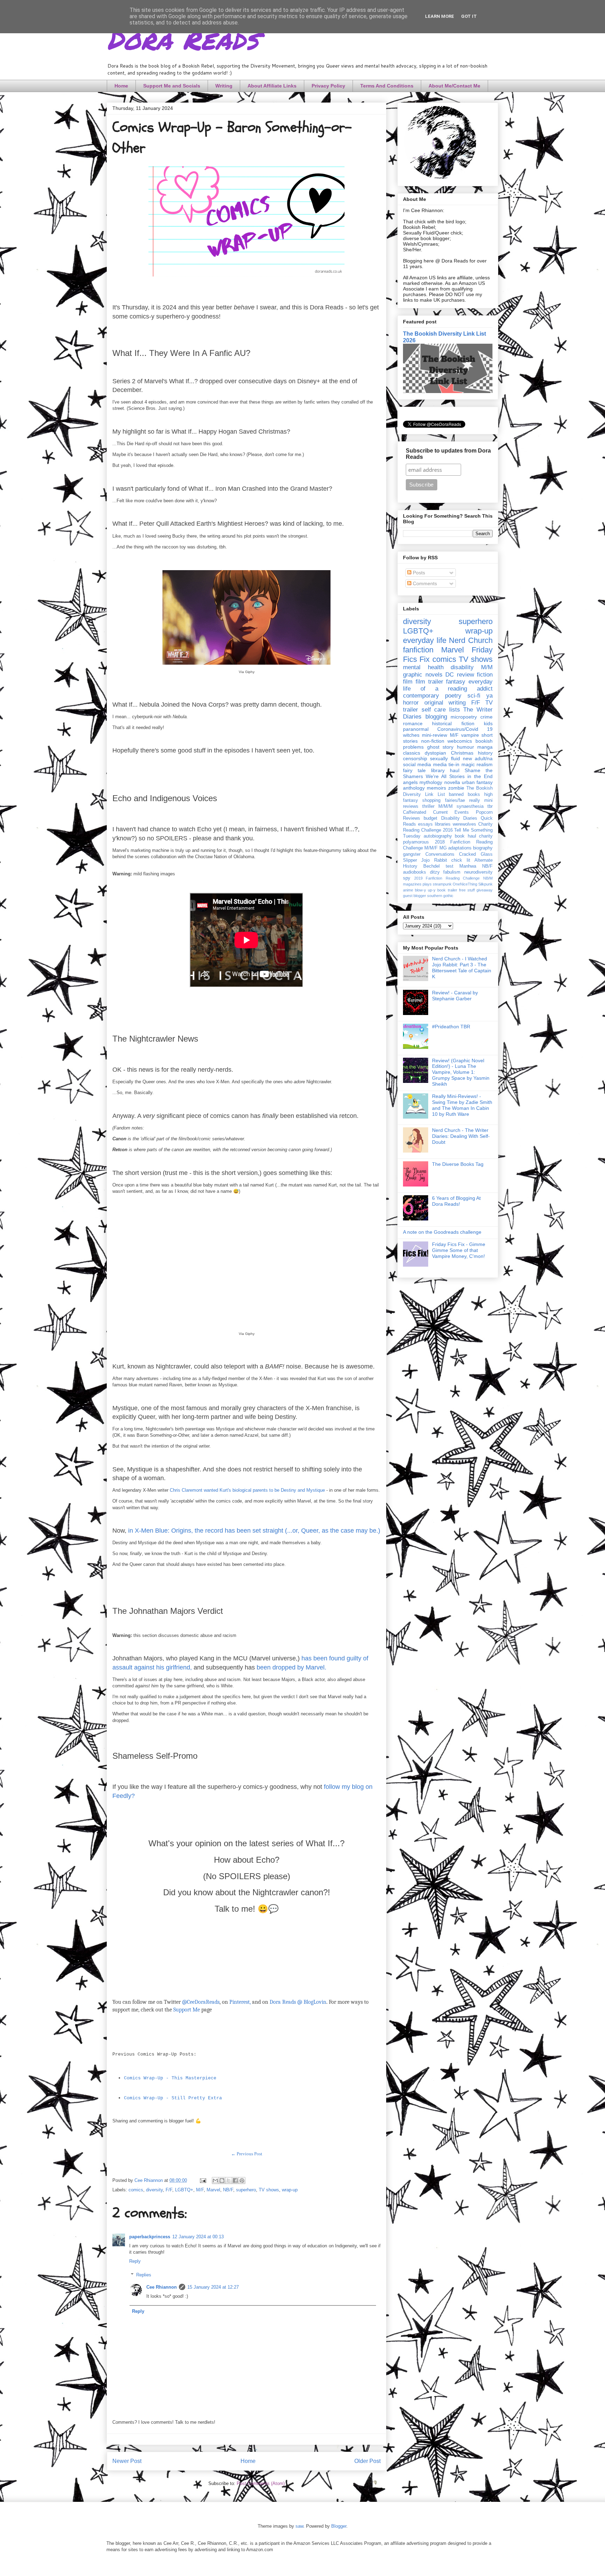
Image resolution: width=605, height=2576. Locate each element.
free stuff (467, 890)
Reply (135, 2261)
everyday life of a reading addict (448, 685)
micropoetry (464, 717)
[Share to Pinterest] (242, 2180)
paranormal (416, 729)
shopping (431, 800)
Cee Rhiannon (162, 2287)
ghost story (440, 747)
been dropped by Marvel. (291, 1667)
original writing (445, 703)
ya (489, 696)
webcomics (460, 741)
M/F (200, 2190)
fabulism (452, 872)
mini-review (434, 735)
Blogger (339, 2526)
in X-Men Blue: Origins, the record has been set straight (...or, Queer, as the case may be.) (254, 1531)
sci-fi (474, 696)
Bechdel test (438, 866)
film (408, 682)
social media (417, 764)
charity (486, 836)
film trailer (429, 682)
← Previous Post (247, 2154)
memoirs (436, 788)
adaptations (460, 848)
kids (488, 723)
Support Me (187, 2010)
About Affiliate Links (272, 86)
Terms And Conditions (387, 86)
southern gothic (440, 896)
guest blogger (415, 896)
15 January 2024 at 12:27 (213, 2287)
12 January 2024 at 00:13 (198, 2237)
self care (434, 710)
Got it (469, 16)
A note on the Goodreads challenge (442, 1232)
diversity (154, 2190)
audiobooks (415, 872)
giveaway (485, 890)
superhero (246, 2190)
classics (412, 753)
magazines (412, 884)
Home (121, 86)
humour (465, 747)
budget (430, 818)
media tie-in (446, 764)
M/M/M (446, 806)
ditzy (435, 872)
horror (411, 703)
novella (452, 782)
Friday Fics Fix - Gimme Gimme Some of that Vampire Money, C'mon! (459, 1250)
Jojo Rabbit (434, 860)
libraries (443, 824)
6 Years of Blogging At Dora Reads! (456, 1201)
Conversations (440, 854)
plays (427, 884)
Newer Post (127, 2461)
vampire (470, 735)
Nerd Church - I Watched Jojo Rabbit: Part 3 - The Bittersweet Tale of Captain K (462, 967)
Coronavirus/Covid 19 (465, 729)
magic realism (477, 764)
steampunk (442, 884)
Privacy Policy (328, 86)
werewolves (464, 824)
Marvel (213, 2190)
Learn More (440, 16)
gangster (412, 854)
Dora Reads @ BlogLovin (298, 2002)
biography (483, 848)
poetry (453, 696)
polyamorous (416, 842)
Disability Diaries (459, 818)
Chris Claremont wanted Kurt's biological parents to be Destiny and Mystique (247, 1490)
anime (408, 890)
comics (136, 2190)
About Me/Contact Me (454, 86)
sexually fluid (445, 758)
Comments (424, 583)
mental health (423, 667)
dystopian (435, 753)
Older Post (367, 2461)
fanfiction (418, 650)
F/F (169, 2190)
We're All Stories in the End (459, 776)
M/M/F (431, 848)
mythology (431, 782)
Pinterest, (240, 2002)
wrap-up (290, 2190)
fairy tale (414, 770)
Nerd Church (471, 640)
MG (443, 848)
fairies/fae (455, 800)
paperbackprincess (150, 2237)
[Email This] (215, 2180)
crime (486, 717)
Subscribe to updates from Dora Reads (448, 454)
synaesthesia (470, 806)
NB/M (488, 878)
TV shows (269, 2190)
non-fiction (433, 741)
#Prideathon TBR (451, 1027)
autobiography (438, 836)
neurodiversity (478, 872)
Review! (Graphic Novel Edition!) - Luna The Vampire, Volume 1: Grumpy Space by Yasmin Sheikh (461, 1072)
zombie (456, 788)
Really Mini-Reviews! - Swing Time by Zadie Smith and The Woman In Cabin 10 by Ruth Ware (462, 1105)
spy (407, 878)
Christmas (462, 753)
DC (450, 675)
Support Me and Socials (172, 86)
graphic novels (423, 675)
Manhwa (468, 866)
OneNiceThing (465, 884)
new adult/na (478, 758)
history (485, 753)
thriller (428, 806)
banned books (464, 794)
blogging (436, 717)
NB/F (228, 2190)
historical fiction (453, 723)
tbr (490, 806)
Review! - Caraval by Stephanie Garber (455, 996)
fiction (485, 675)
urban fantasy (477, 782)
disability (462, 667)
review (465, 675)
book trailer (447, 890)
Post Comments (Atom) (261, 2483)
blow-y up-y (425, 890)
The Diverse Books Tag (458, 1164)
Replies (144, 2275)
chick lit (461, 860)
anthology (414, 788)
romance (413, 723)
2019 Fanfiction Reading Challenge (447, 878)
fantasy (456, 682)
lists (455, 710)
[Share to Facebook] (235, 2180)
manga (485, 747)
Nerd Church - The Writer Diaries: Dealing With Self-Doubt (461, 1136)
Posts (418, 573)
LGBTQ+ (184, 2190)
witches (411, 735)
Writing (224, 86)
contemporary (421, 696)
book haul (465, 836)
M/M (487, 667)
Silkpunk (485, 884)
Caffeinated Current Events (436, 812)
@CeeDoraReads (201, 2002)
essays (425, 824)
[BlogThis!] (222, 2180)
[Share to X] (229, 2180)
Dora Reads (183, 38)
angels (410, 782)
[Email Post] (203, 2180)
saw (299, 2526)
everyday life (425, 640)
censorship (415, 758)
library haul (445, 770)
